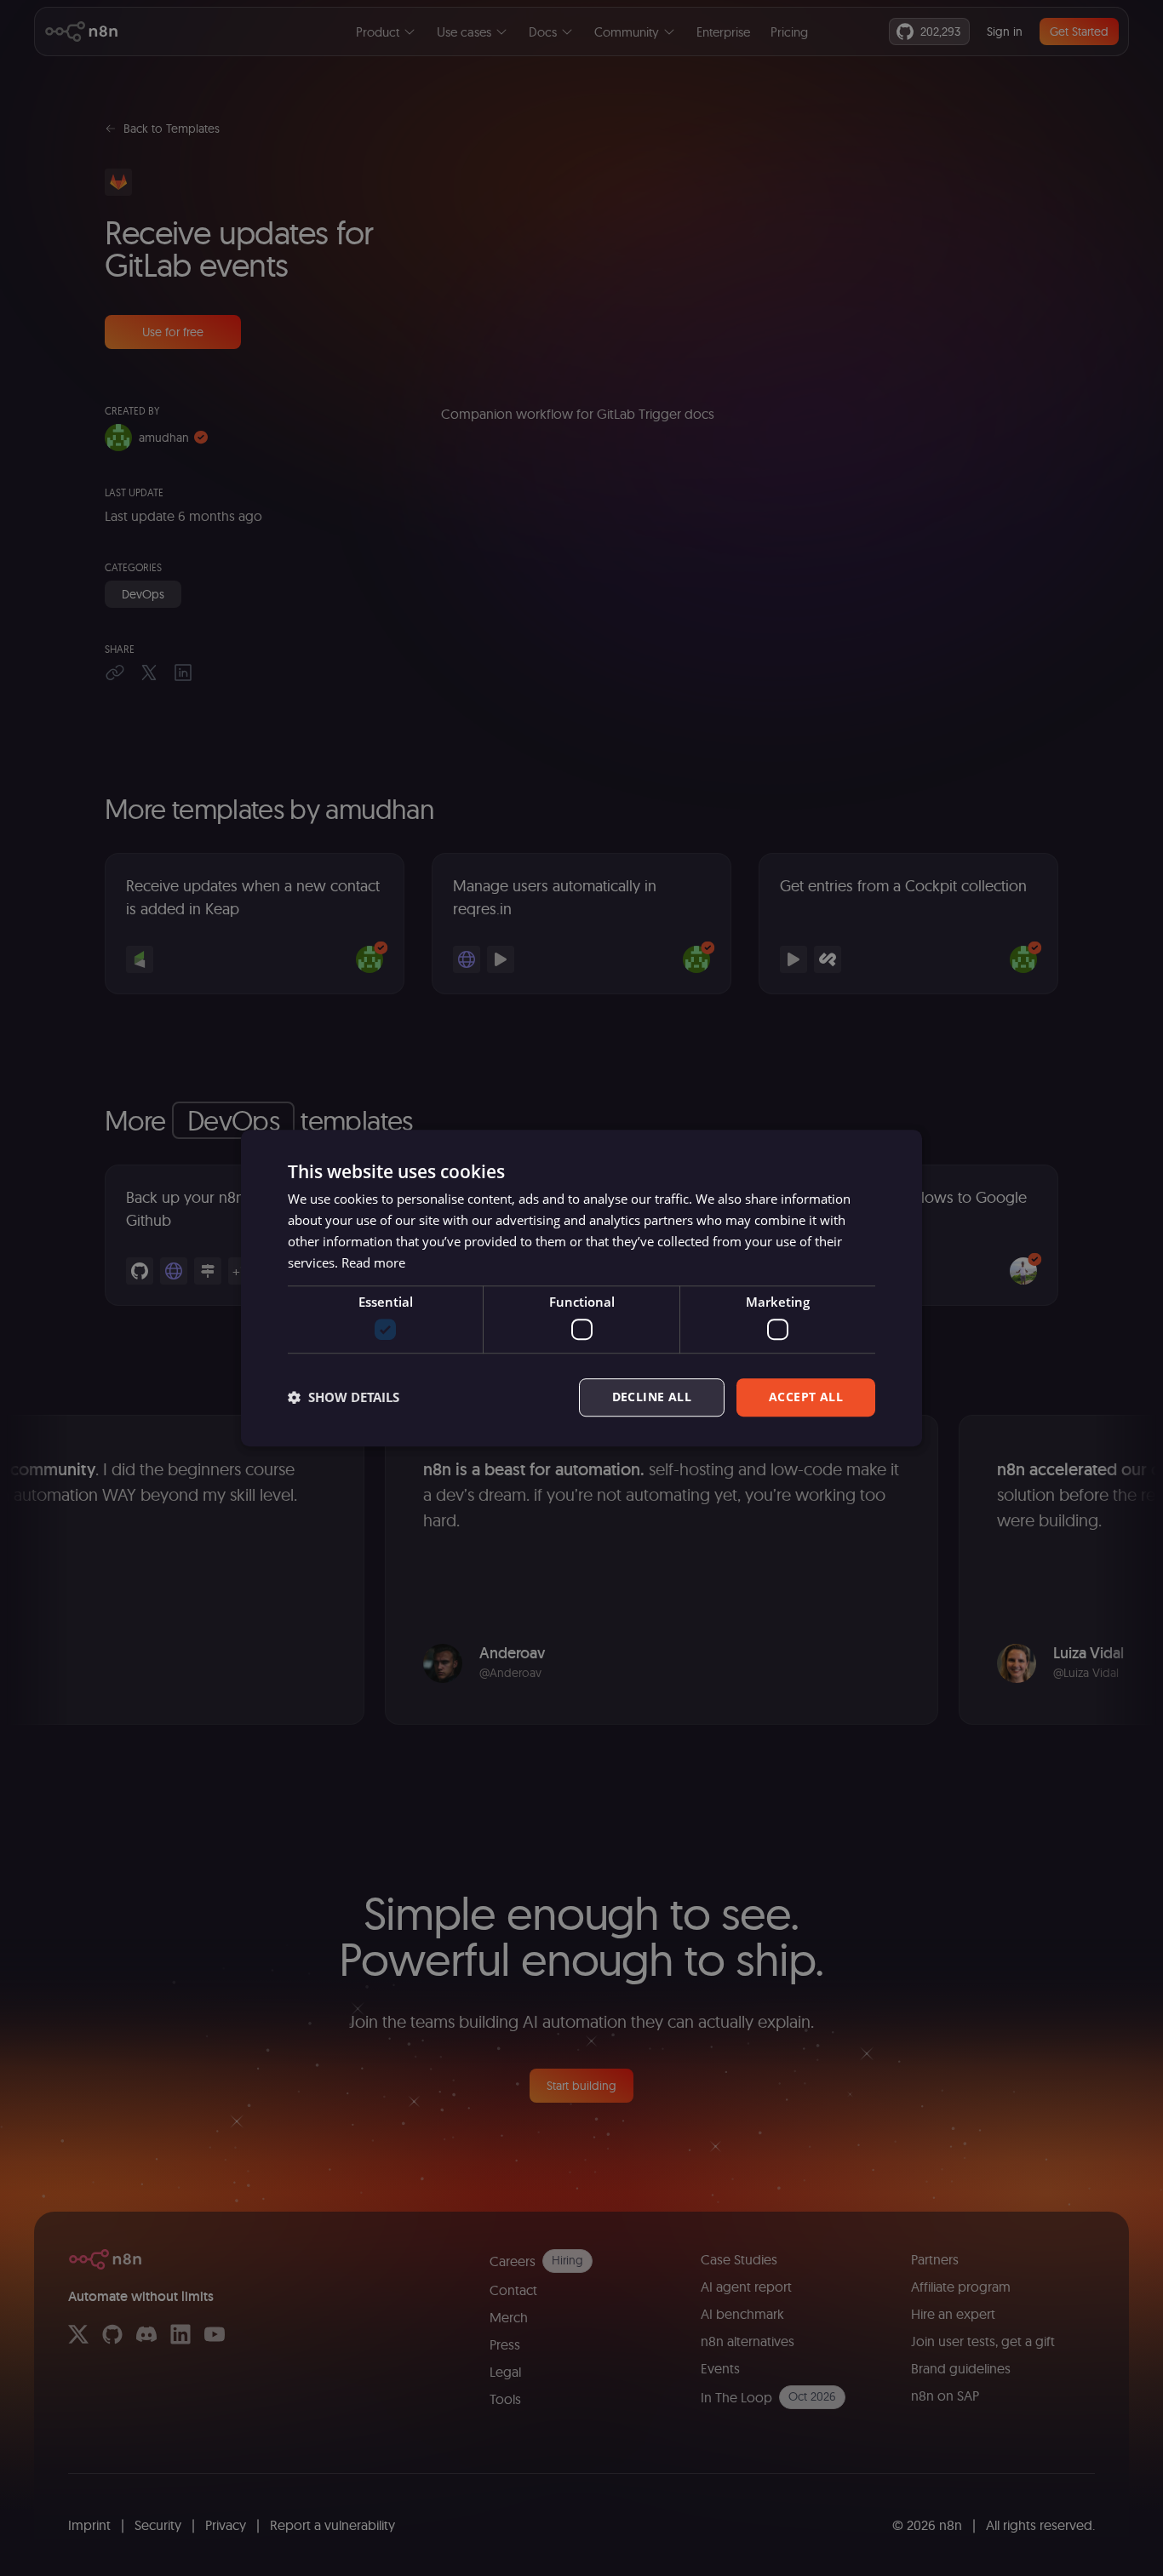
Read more (373, 1262)
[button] (344, 1397)
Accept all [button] (806, 1397)
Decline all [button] (652, 1397)
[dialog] (581, 1288)
